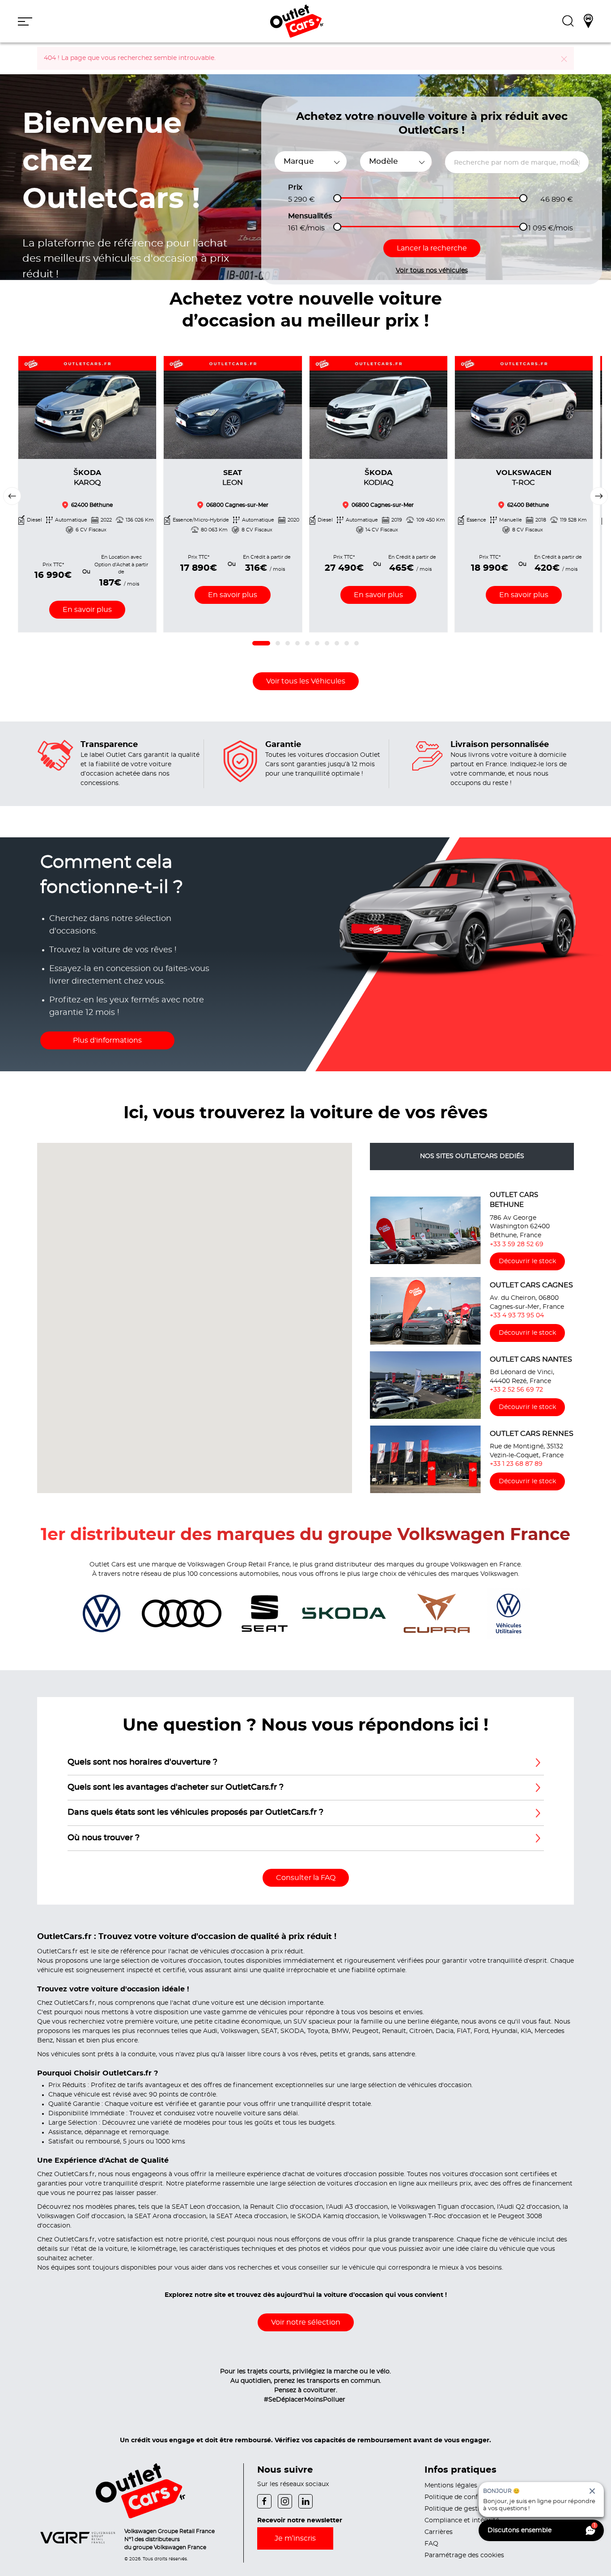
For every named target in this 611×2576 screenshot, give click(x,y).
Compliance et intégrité (462, 2521)
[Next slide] (599, 496)
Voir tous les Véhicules (306, 681)
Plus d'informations (107, 1040)
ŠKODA (87, 478)
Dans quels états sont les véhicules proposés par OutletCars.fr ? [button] (195, 1812)
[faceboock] (267, 2500)
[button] (25, 21)
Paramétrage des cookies (464, 2555)
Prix (295, 187)
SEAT (233, 478)
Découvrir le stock (527, 1261)
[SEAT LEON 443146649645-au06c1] (233, 407)
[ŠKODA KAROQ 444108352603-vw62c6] (87, 407)
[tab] (261, 643)
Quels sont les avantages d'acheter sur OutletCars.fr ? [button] (176, 1787)
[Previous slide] (12, 496)
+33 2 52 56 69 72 (516, 1390)
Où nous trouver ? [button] (104, 1838)
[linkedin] (308, 2500)
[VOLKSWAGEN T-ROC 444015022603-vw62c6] (524, 407)
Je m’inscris (295, 2538)
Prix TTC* (53, 564)
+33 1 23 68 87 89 (516, 1464)
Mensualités (310, 216)
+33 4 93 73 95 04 (517, 1316)
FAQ (431, 2544)
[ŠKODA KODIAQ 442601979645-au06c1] (378, 407)
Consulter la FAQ (306, 1878)
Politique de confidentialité (467, 2497)
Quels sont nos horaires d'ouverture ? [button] (142, 1762)
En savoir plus (87, 609)
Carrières (439, 2532)
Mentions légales (451, 2486)
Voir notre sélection (306, 2322)
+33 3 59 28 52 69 (517, 1244)
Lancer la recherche (432, 248)
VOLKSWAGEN (524, 478)
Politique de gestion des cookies (475, 2509)
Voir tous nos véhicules (432, 271)
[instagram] (288, 2500)
